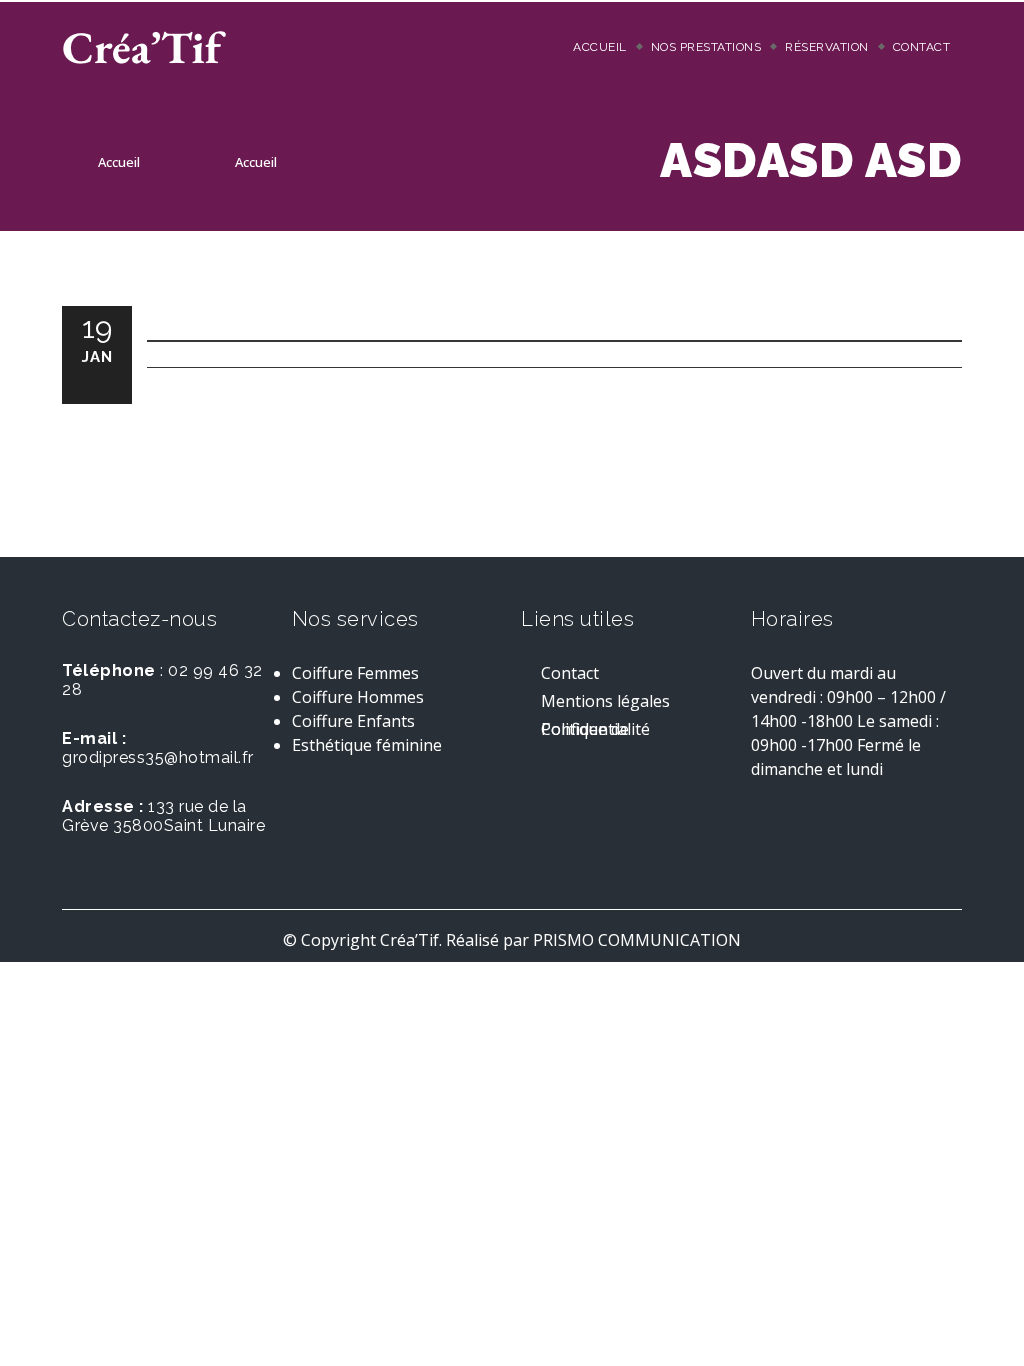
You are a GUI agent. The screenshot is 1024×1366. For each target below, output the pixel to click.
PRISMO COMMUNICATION (635, 940)
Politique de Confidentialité (595, 731)
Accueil (600, 47)
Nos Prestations (706, 47)
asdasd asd (200, 162)
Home (80, 162)
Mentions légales (605, 703)
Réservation (827, 47)
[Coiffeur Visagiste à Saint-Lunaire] (144, 47)
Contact (922, 47)
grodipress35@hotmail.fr (158, 757)
